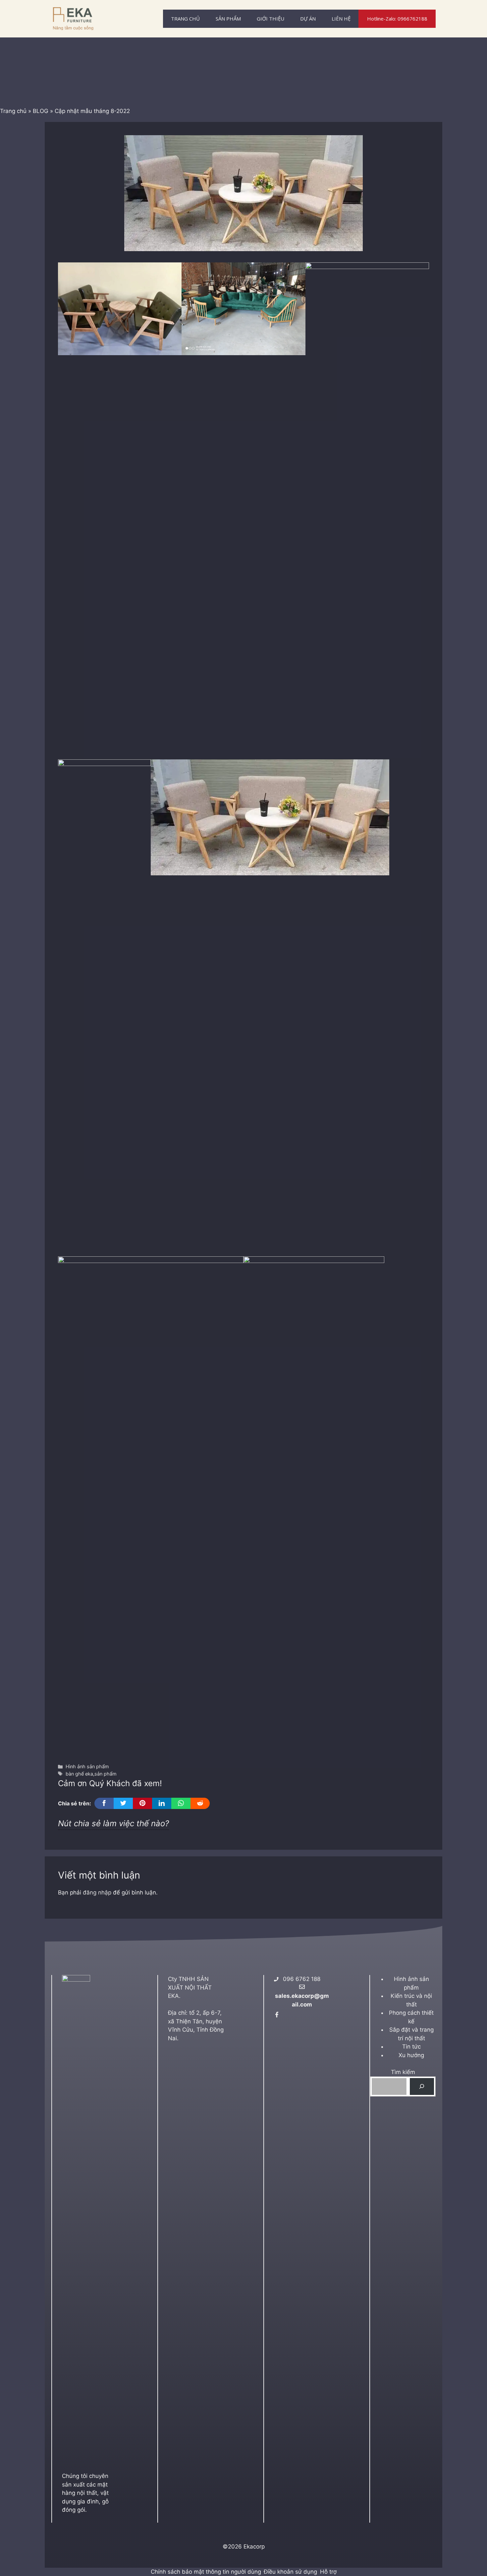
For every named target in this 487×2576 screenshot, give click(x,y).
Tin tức (411, 2047)
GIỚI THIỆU (271, 19)
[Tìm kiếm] (422, 2086)
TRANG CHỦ (185, 19)
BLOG (41, 111)
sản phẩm (106, 1774)
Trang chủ (13, 111)
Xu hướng (411, 2055)
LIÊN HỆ (341, 19)
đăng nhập (97, 1892)
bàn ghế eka (79, 1774)
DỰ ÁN (308, 19)
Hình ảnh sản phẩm (87, 1766)
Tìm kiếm (403, 2072)
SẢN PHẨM (228, 19)
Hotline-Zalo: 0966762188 (397, 19)
